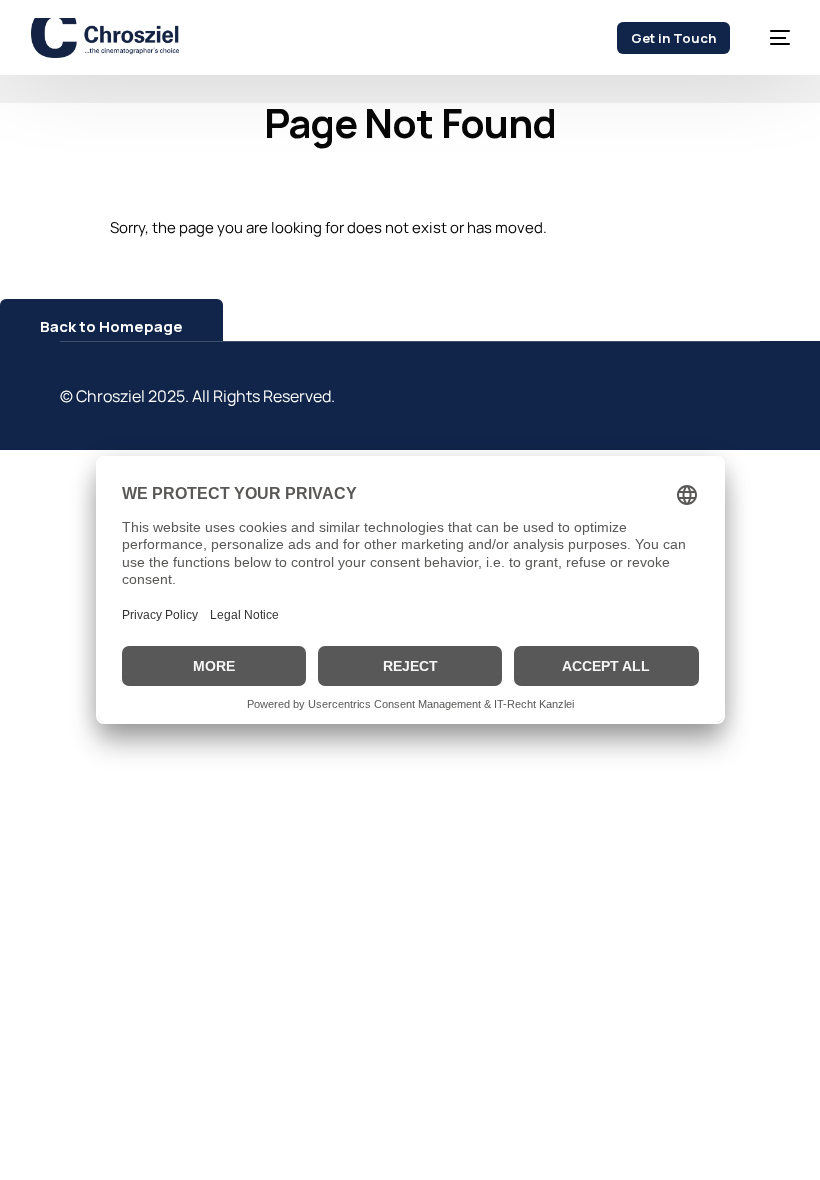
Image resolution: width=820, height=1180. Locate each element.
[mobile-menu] (770, 38)
